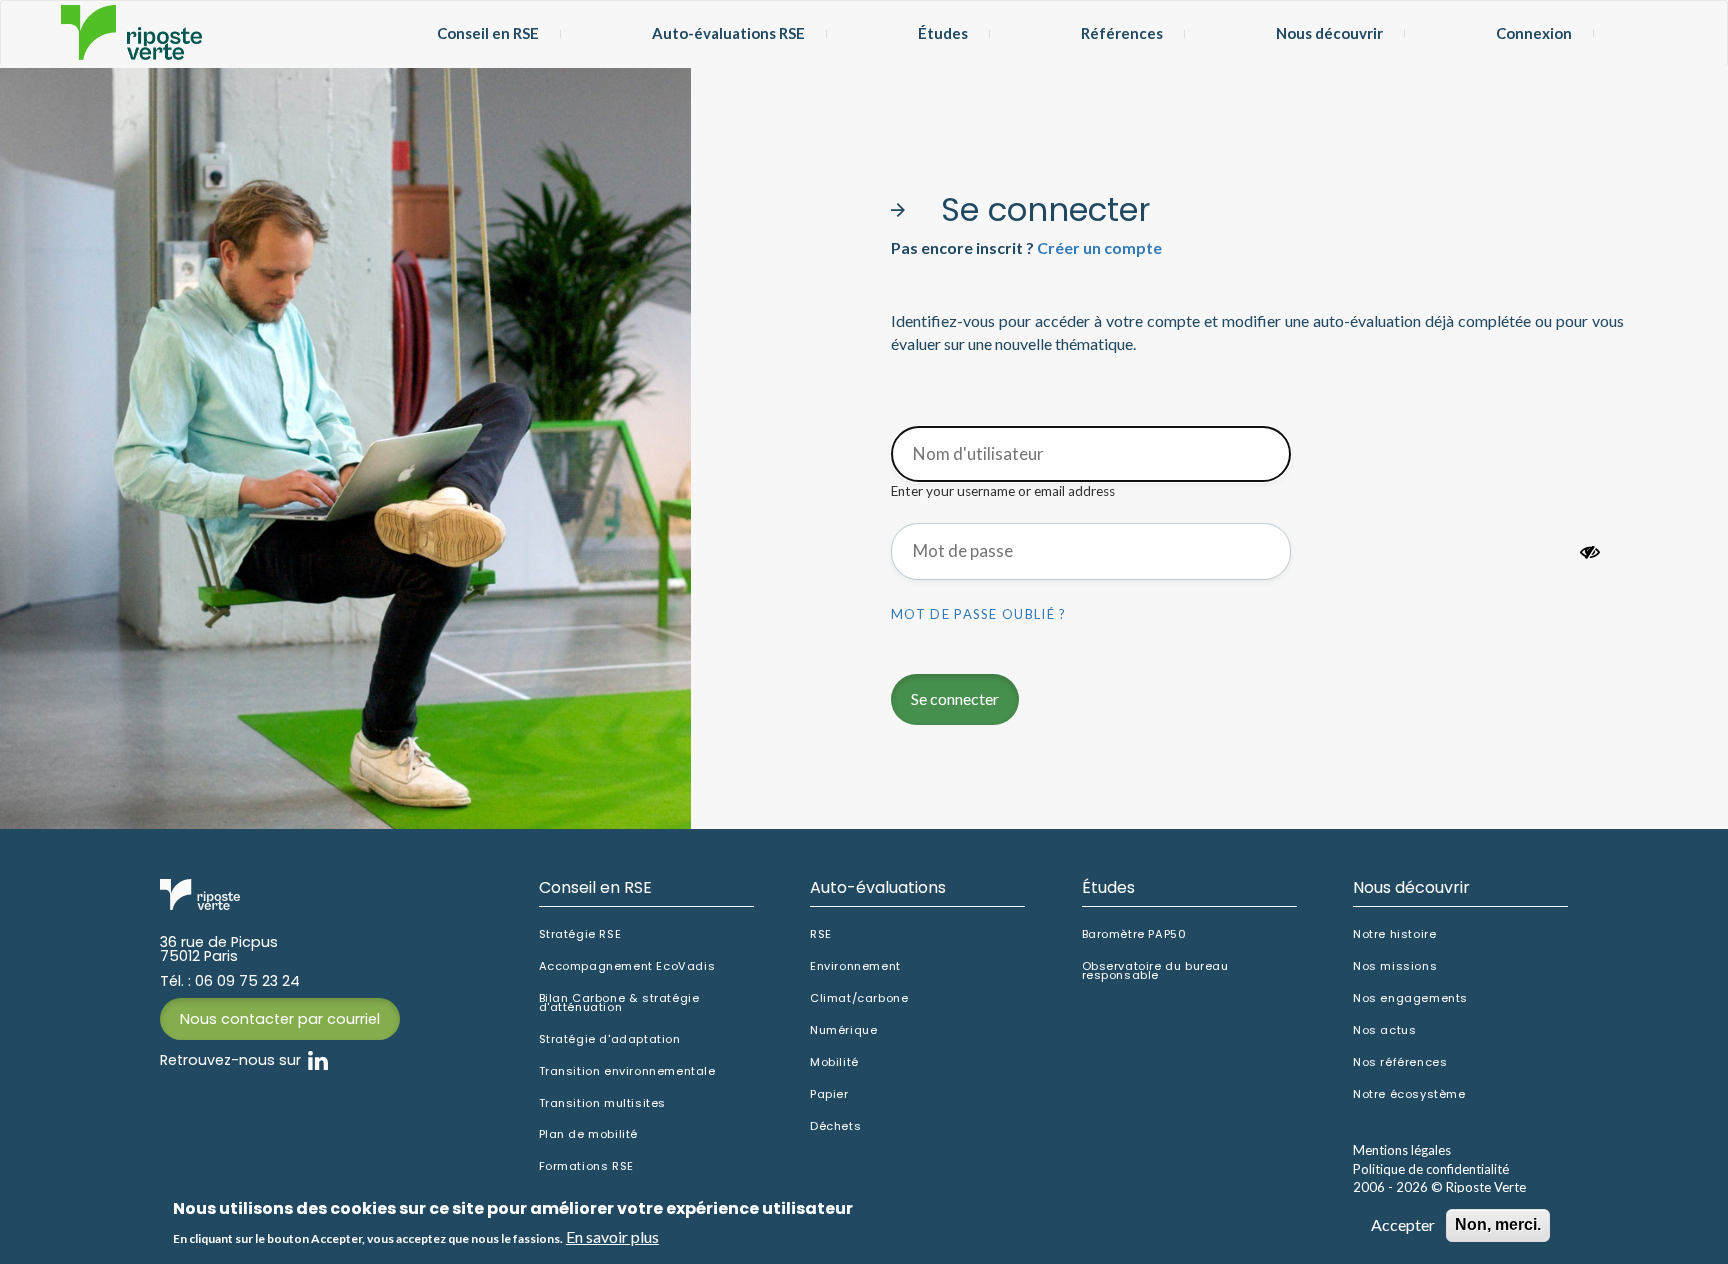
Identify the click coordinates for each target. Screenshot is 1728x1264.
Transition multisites (603, 1103)
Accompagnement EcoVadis (627, 966)
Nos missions (1395, 966)
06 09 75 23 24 (247, 981)
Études (943, 33)
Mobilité (834, 1062)
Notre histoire (1394, 934)
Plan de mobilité (589, 1134)
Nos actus (1384, 1030)
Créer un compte (1099, 247)
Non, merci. (1498, 1224)
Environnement (855, 966)
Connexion (1534, 33)
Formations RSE (586, 1166)
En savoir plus (612, 1236)
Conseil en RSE (488, 33)
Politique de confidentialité (1431, 1169)
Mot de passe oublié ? (978, 614)
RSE (821, 934)
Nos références (1400, 1062)
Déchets (835, 1126)
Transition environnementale (627, 1071)
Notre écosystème (1409, 1094)
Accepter (1403, 1224)
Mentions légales (1402, 1150)
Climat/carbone (859, 998)
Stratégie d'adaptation (610, 1039)
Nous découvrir (1329, 33)
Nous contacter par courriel (280, 1019)
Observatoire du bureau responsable (1155, 971)
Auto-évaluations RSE (728, 33)
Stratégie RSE (580, 934)
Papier (829, 1094)
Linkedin (318, 1060)
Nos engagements (1410, 998)
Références (1122, 33)
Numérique (843, 1030)
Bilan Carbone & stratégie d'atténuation (619, 1003)
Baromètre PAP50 (1134, 934)
